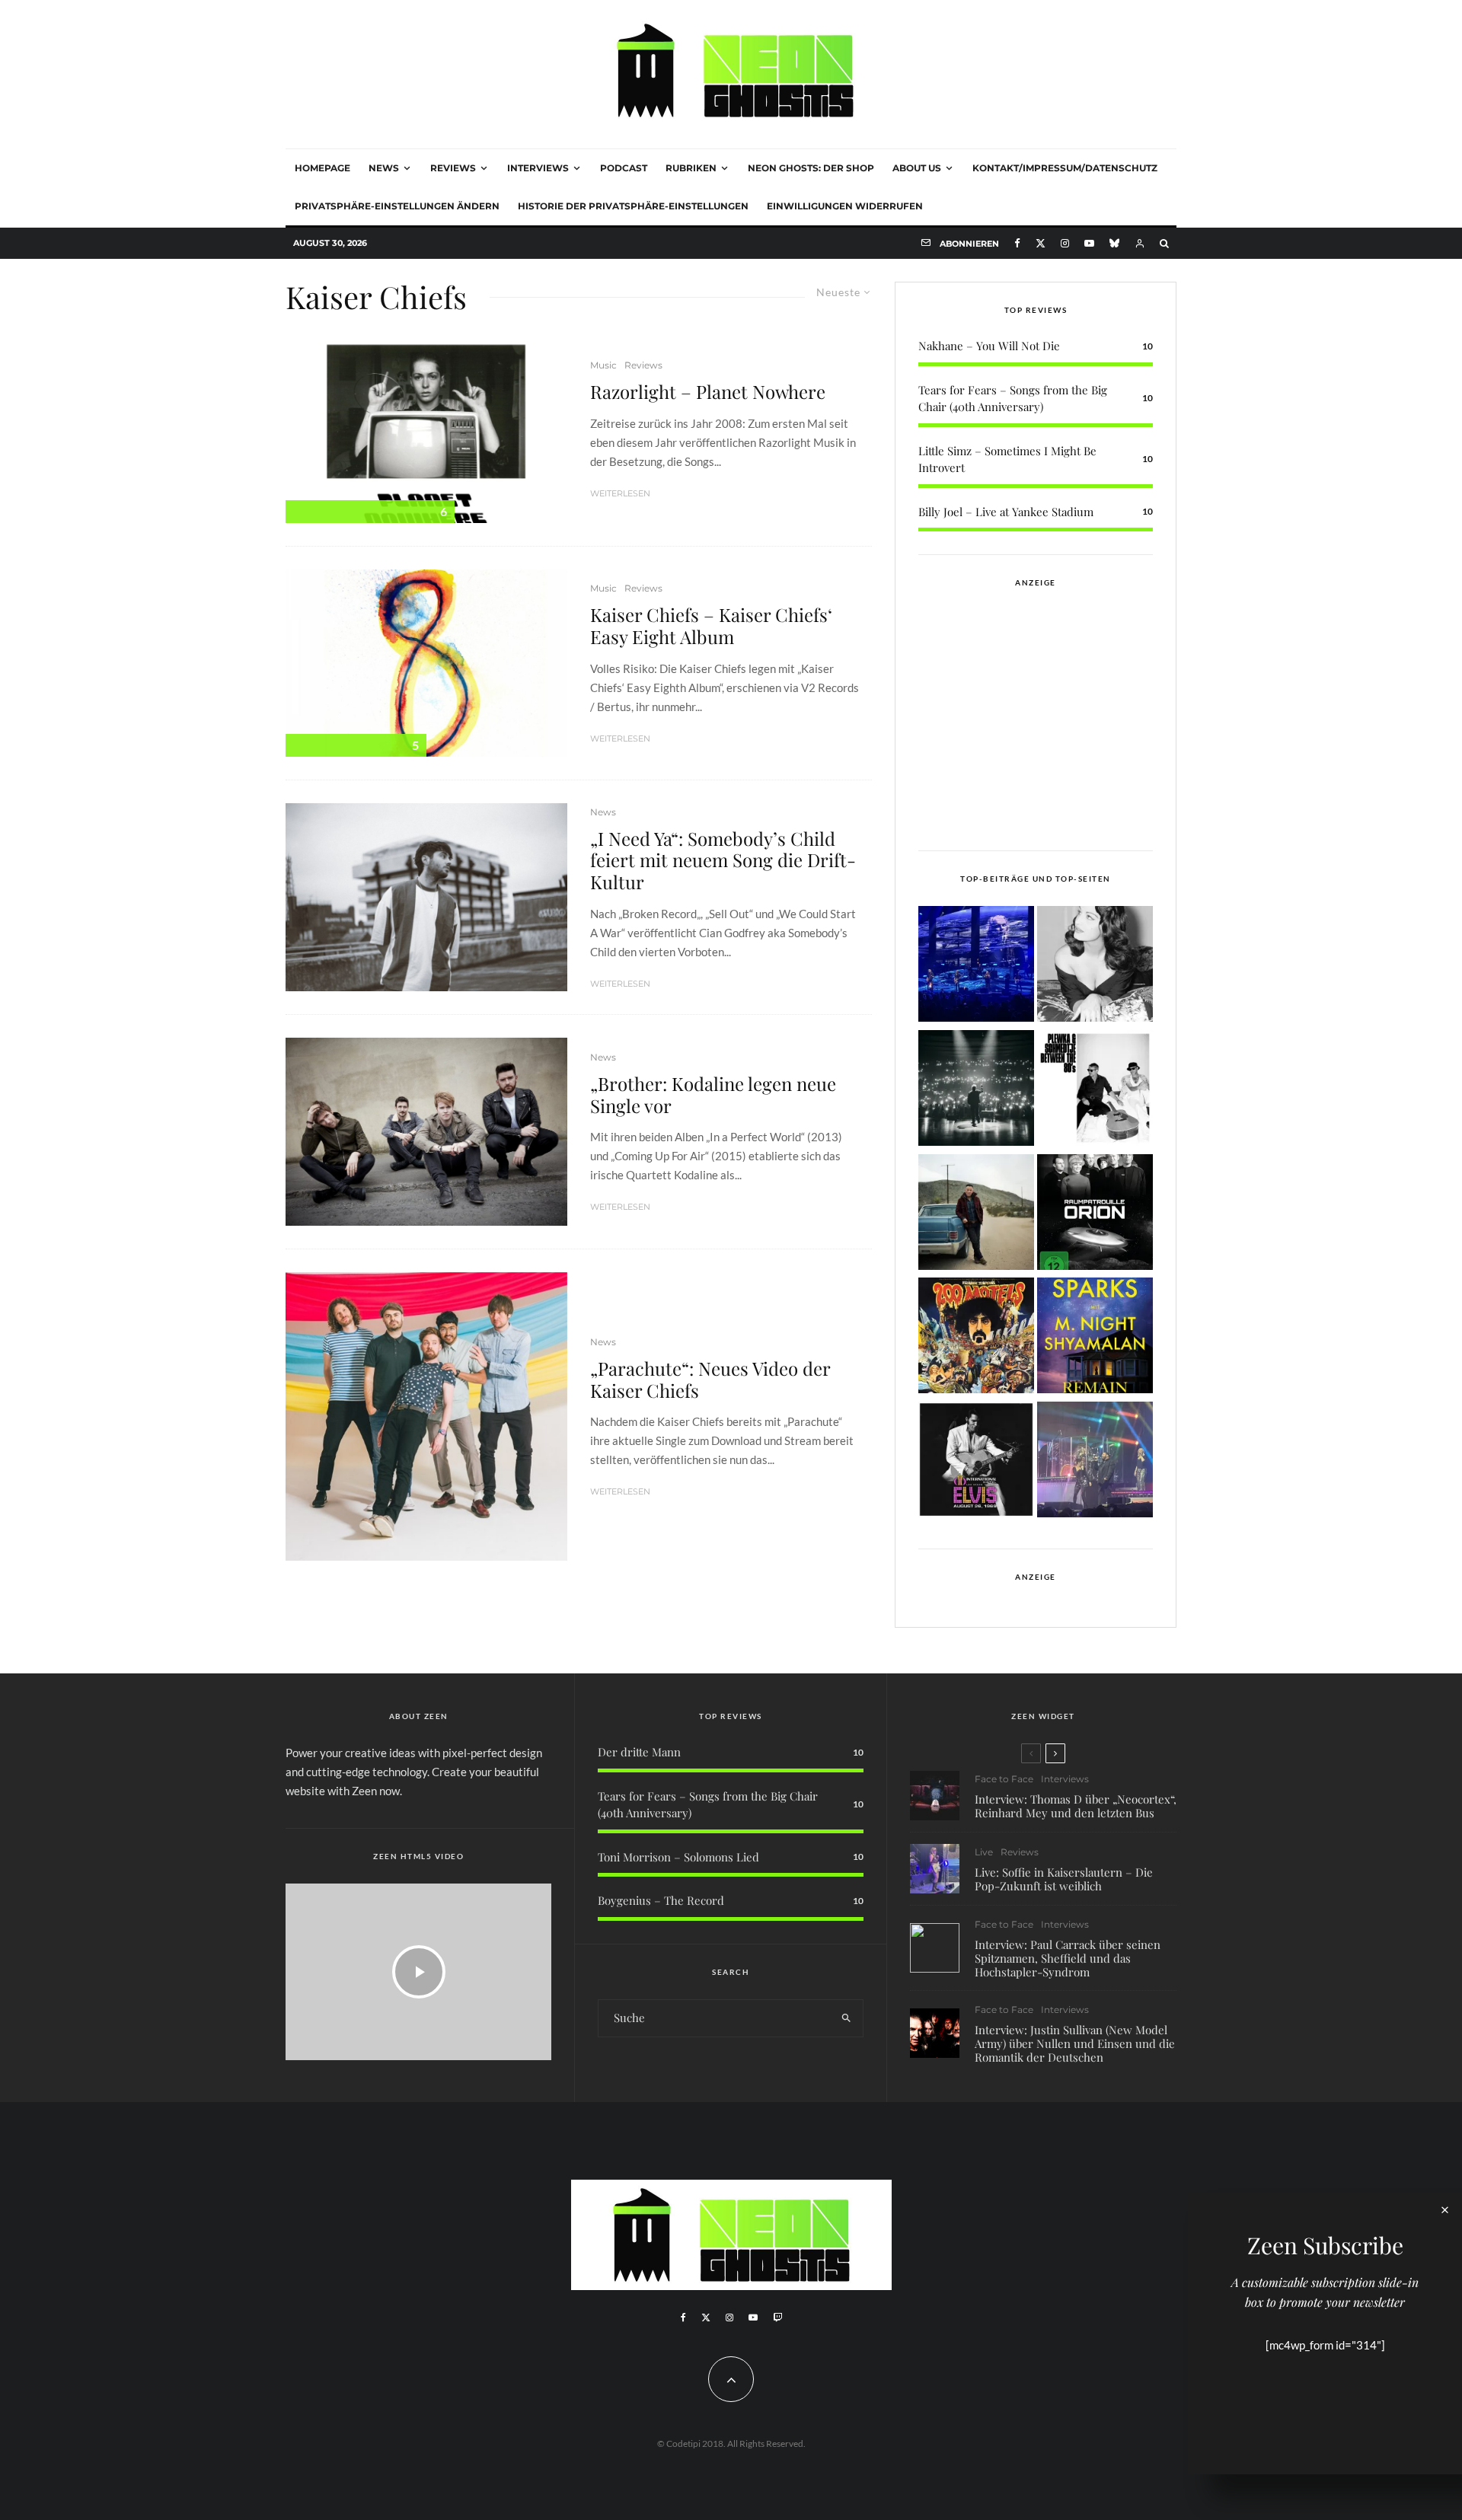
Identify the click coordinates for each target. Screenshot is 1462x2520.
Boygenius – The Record (661, 1900)
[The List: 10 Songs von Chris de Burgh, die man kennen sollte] (976, 1091)
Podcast (624, 168)
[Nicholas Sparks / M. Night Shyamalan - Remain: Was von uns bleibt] (1095, 1338)
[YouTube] (1089, 243)
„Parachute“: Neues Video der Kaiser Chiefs (710, 1380)
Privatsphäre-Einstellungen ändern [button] (397, 206)
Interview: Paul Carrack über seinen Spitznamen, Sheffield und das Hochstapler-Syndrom (1068, 1958)
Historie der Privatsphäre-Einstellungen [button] (633, 206)
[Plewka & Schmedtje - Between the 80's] (1095, 1091)
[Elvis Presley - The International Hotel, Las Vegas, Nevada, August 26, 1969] (976, 1462)
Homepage (322, 168)
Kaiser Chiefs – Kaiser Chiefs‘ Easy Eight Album (711, 626)
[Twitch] (777, 2317)
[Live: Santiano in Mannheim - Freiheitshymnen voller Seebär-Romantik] (976, 967)
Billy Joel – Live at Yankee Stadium (1006, 512)
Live (984, 1852)
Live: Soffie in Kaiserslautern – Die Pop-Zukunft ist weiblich (1064, 1879)
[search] (846, 2018)
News (384, 168)
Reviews (453, 168)
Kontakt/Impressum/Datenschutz (1065, 168)
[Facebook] (1017, 243)
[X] (1041, 243)
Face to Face (1004, 1779)
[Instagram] (1065, 243)
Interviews (538, 168)
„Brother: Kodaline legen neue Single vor (713, 1095)
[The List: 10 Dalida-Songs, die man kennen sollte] (1095, 967)
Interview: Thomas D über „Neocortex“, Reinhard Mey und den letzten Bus (1076, 1806)
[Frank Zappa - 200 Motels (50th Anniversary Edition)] (976, 1338)
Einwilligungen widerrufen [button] (845, 206)
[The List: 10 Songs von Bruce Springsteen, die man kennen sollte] (976, 1215)
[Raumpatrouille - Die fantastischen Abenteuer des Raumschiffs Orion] (1095, 1215)
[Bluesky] (1114, 243)
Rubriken (691, 168)
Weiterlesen (620, 493)
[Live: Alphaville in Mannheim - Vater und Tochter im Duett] (1095, 1462)
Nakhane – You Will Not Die (989, 346)
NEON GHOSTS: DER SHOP (811, 168)
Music (603, 365)
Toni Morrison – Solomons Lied (678, 1857)
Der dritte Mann (639, 1752)
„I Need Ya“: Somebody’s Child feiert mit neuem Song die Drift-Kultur (723, 860)
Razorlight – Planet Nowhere (708, 392)
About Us (917, 168)
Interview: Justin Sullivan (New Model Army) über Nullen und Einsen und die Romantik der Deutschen (1075, 2043)
